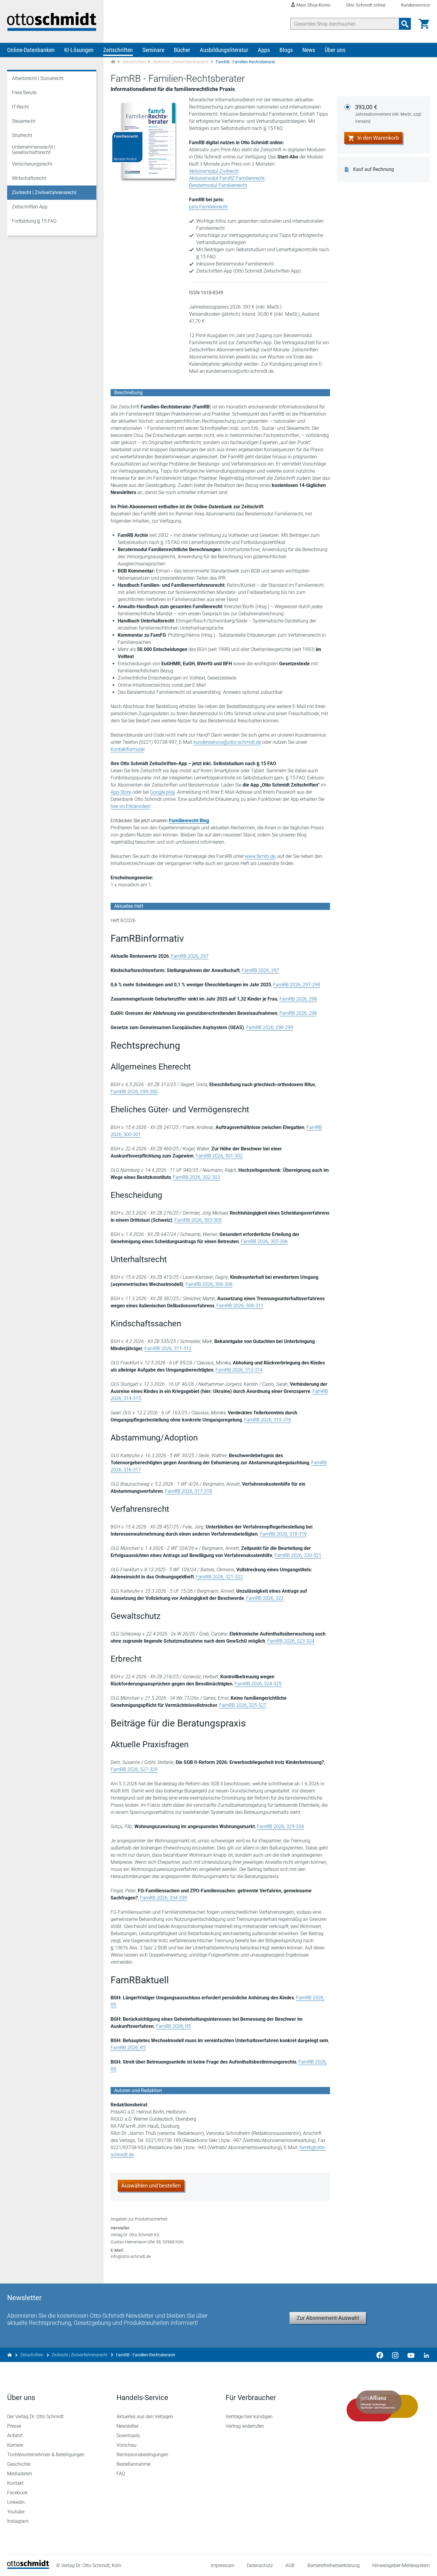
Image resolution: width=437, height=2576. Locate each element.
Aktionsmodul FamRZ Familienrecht (227, 178)
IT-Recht (20, 107)
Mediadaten (20, 2474)
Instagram (18, 2521)
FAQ (121, 2474)
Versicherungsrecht (32, 164)
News (309, 50)
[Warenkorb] (424, 24)
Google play (162, 792)
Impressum (223, 2565)
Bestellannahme (133, 2464)
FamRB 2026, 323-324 (291, 1641)
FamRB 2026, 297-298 (297, 985)
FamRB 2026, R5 (173, 2026)
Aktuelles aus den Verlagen (145, 2417)
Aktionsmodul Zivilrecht (214, 171)
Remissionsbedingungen (142, 2455)
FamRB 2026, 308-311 (240, 1306)
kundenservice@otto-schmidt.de (227, 742)
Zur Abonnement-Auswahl (328, 2318)
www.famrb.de (260, 856)
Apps (264, 50)
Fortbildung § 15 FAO (34, 221)
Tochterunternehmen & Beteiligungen (46, 2455)
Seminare (153, 50)
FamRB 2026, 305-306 (264, 1241)
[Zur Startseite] (113, 62)
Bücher (182, 50)
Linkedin (16, 2502)
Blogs (286, 50)
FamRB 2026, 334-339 (164, 1898)
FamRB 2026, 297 (190, 956)
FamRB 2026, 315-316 (268, 1420)
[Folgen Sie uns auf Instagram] (395, 2355)
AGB (290, 2565)
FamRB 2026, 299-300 (134, 1092)
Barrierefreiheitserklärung (334, 2565)
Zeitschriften (118, 50)
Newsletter (128, 2426)
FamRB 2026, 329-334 (280, 1826)
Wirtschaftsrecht (29, 178)
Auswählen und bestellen (151, 2186)
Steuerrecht (24, 121)
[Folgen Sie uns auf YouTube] (411, 2355)
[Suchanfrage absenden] (405, 24)
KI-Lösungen (79, 50)
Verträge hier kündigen (249, 2417)
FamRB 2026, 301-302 (219, 1156)
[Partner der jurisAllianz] (383, 2406)
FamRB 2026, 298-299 (270, 1027)
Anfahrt (15, 2436)
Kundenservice (415, 5)
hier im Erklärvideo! (131, 806)
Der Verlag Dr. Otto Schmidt (35, 2417)
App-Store (121, 792)
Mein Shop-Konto (313, 5)
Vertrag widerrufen (245, 2426)
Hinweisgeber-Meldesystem (401, 2565)
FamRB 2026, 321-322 (219, 1577)
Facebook (17, 2493)
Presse (14, 2426)
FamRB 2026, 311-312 (168, 1348)
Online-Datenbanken (31, 50)
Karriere (15, 2445)
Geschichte (19, 2464)
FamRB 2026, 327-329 (134, 1769)
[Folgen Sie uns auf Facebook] (380, 2355)
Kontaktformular (128, 749)
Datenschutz (260, 2565)
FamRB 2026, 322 (265, 1598)
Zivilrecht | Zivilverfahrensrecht (181, 62)
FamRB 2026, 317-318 (188, 1491)
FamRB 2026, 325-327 (243, 1705)
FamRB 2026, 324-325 (258, 1684)
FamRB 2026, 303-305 (198, 1220)
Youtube (16, 2512)
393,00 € (388, 114)
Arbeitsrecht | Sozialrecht (38, 78)
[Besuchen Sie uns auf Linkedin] (425, 2355)
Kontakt (15, 2483)
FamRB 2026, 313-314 (239, 1370)
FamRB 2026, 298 (298, 999)
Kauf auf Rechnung (374, 169)
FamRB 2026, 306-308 (209, 1284)
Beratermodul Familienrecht (218, 185)
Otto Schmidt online (366, 5)
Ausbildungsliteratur (224, 50)
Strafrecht (22, 135)
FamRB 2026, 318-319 (283, 1534)
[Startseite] (28, 2567)
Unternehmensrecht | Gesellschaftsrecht (34, 150)
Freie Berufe (24, 93)
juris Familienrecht (208, 207)
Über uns (335, 50)
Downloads (128, 2436)
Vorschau (126, 2445)
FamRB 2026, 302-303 (197, 1177)
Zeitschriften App (30, 207)
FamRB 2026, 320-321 (298, 1555)
